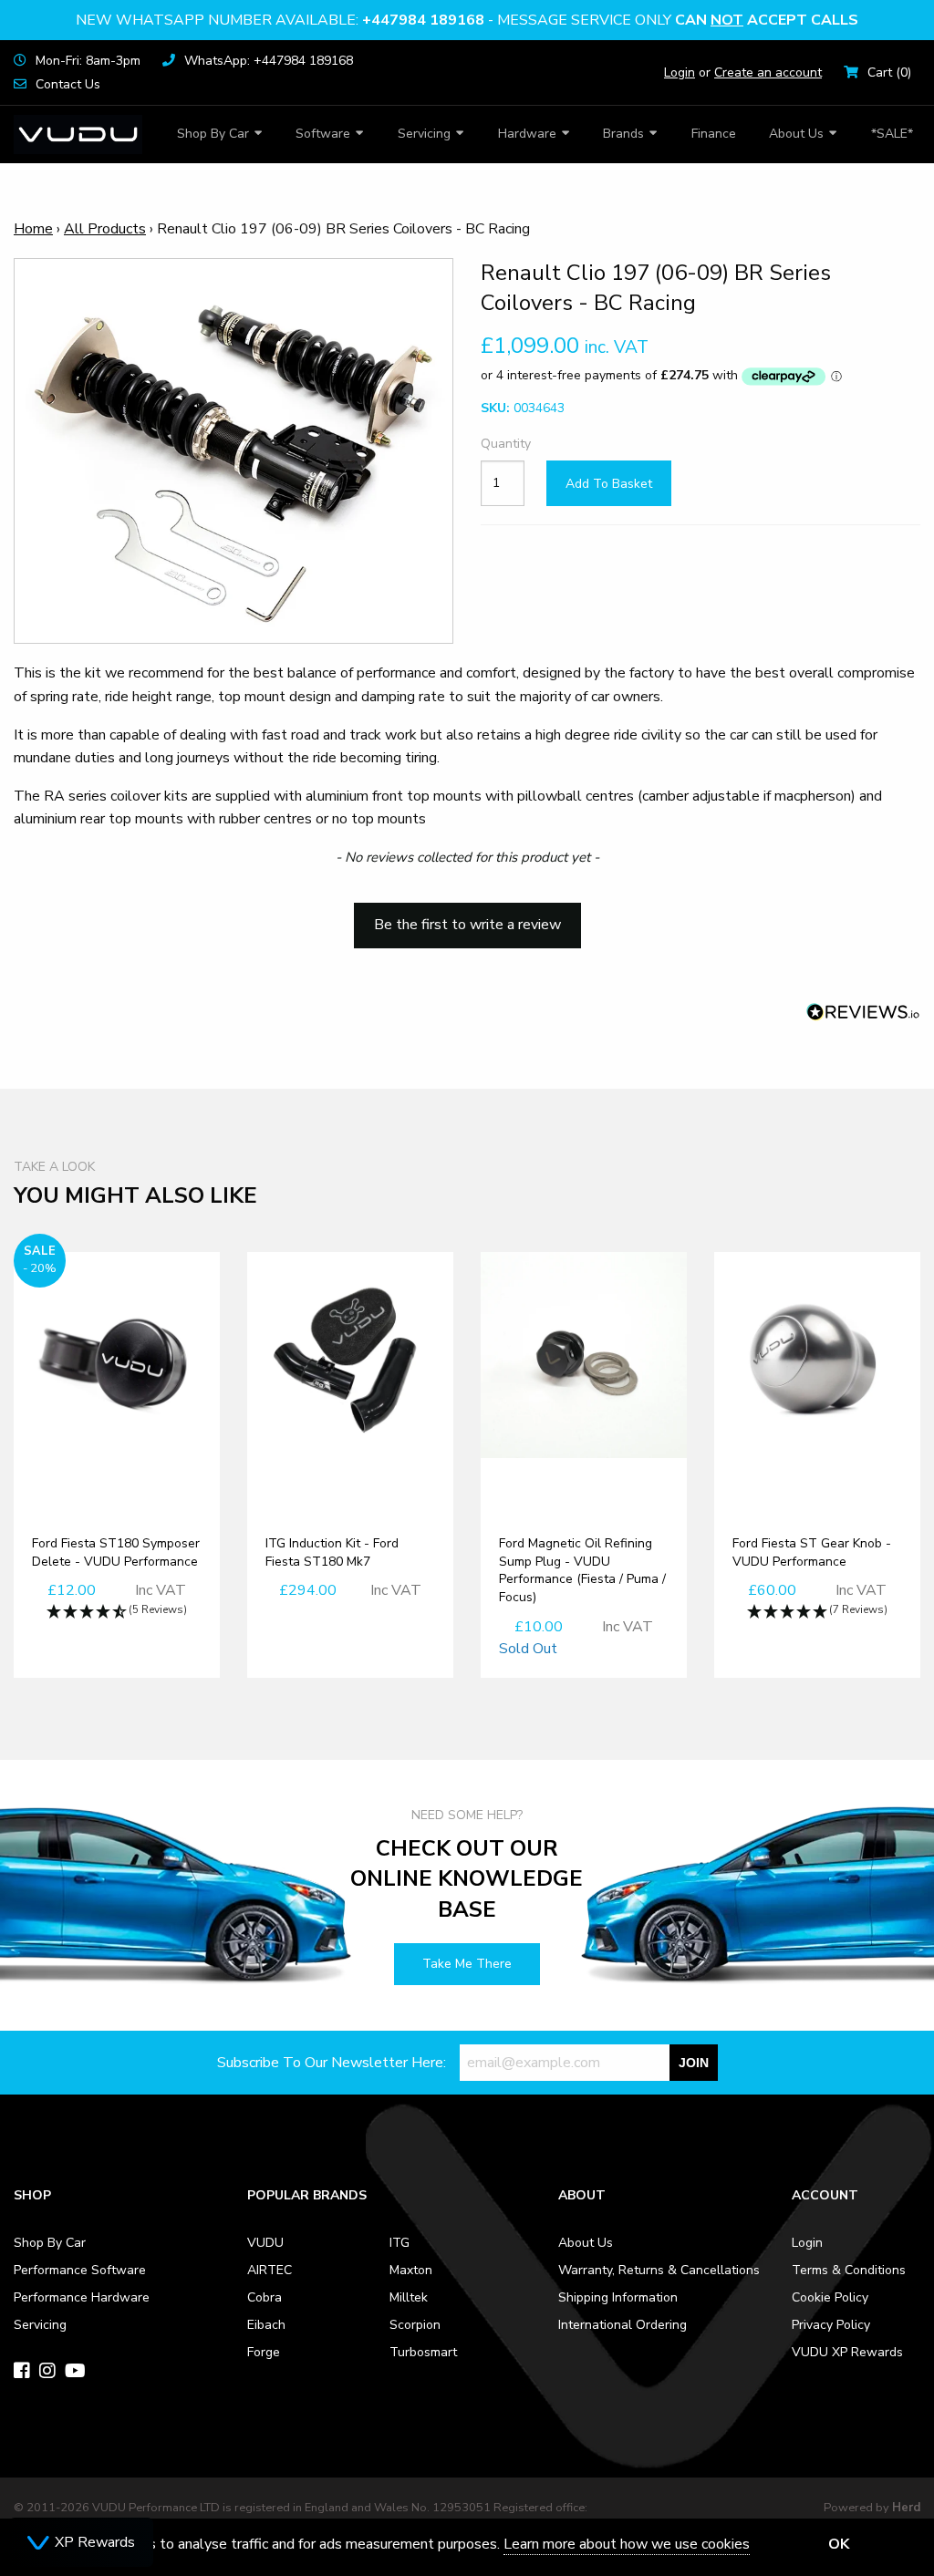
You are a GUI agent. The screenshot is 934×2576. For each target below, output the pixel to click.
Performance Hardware (82, 2297)
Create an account (768, 72)
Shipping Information (618, 2297)
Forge (264, 2352)
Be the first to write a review (467, 925)
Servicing (424, 134)
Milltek (409, 2297)
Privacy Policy (831, 2325)
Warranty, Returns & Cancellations (659, 2270)
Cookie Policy (830, 2297)
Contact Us (68, 84)
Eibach (266, 2325)
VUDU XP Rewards (847, 2352)
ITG (400, 2243)
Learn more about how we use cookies (627, 2544)
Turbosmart (423, 2352)
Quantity (503, 444)
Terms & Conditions (849, 2270)
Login (680, 72)
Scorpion (415, 2325)
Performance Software (80, 2270)
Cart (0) (889, 72)
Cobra (265, 2297)
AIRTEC (270, 2270)
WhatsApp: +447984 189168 (269, 61)
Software (323, 134)
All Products (105, 229)
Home (33, 229)
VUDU (265, 2243)
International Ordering (623, 2325)
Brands (623, 134)
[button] (467, 916)
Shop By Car (213, 134)
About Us (796, 134)
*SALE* (892, 134)
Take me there (467, 1964)
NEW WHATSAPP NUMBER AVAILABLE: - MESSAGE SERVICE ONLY (467, 20)
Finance (714, 134)
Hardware (527, 134)
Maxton (411, 2270)
